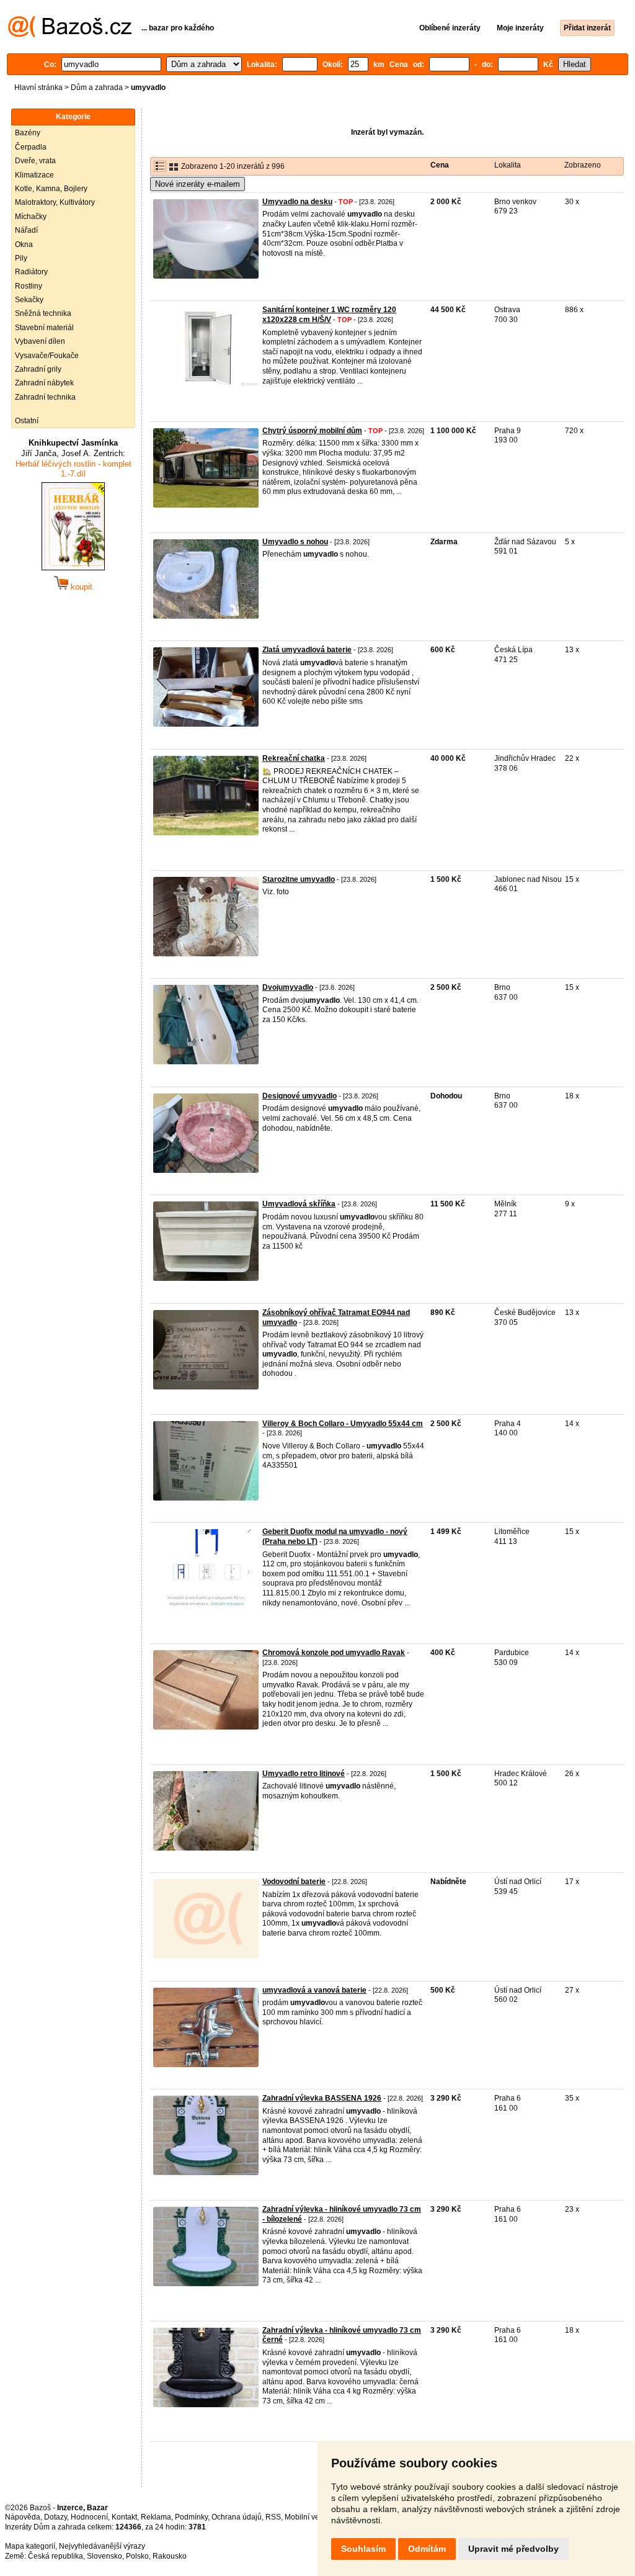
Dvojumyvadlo (288, 987)
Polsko (137, 2556)
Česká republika (56, 2556)
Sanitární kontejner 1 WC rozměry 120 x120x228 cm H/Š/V (329, 315)
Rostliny (29, 286)
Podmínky (191, 2517)
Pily (21, 258)
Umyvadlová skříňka (299, 1204)
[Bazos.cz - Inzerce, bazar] (70, 35)
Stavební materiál (44, 328)
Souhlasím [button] (363, 2549)
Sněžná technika (43, 313)
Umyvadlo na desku (297, 202)
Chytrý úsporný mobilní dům (312, 431)
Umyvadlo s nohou (295, 542)
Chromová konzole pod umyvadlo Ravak (334, 1653)
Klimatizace (34, 175)
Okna (24, 245)
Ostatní (27, 421)
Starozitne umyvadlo (299, 879)
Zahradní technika (45, 397)
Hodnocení (89, 2517)
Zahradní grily (38, 369)
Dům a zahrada (97, 88)
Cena (440, 165)
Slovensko (104, 2556)
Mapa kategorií (30, 2546)
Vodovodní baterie (294, 1882)
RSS (273, 2517)
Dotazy (56, 2517)
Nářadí (26, 230)
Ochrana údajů (237, 2517)
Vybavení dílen (40, 341)
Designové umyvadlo (300, 1096)
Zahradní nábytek (44, 383)
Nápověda (23, 2517)
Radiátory (31, 272)
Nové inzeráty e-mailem (198, 184)
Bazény (28, 133)
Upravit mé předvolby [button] (513, 2549)
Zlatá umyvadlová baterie (307, 650)
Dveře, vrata (35, 161)
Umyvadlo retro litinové (304, 1774)
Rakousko (170, 2556)
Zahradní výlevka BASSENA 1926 (322, 2098)
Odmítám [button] (427, 2549)
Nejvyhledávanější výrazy (102, 2546)
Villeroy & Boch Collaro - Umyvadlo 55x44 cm (343, 1424)
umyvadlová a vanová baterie (314, 1990)
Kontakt (124, 2517)
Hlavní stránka (38, 88)
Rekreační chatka (294, 758)
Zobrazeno (583, 165)
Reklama (156, 2517)
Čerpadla (31, 147)
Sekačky (29, 300)
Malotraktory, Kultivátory (55, 202)
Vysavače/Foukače (47, 356)
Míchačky (31, 217)
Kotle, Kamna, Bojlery (51, 189)
